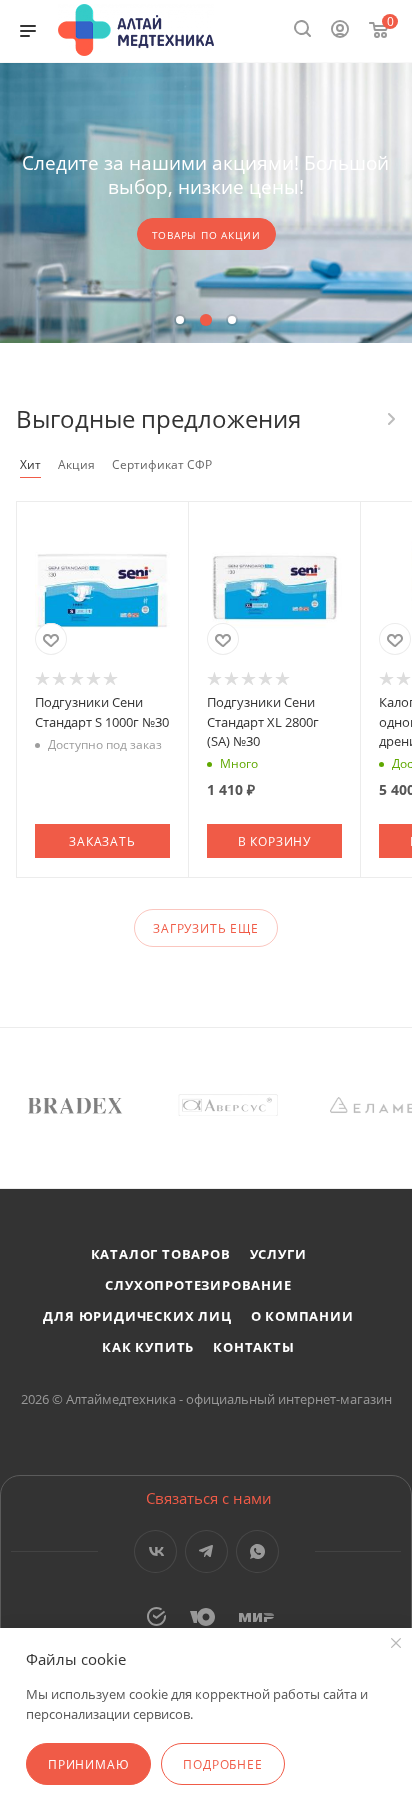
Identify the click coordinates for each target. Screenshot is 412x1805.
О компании (302, 1316)
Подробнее (222, 1764)
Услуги (278, 1254)
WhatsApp (257, 1551)
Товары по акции (206, 235)
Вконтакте (155, 1551)
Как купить (148, 1347)
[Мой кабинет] (340, 31)
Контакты (253, 1347)
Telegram (206, 1551)
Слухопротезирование (198, 1285)
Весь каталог (390, 419)
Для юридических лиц (137, 1316)
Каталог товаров (161, 1254)
